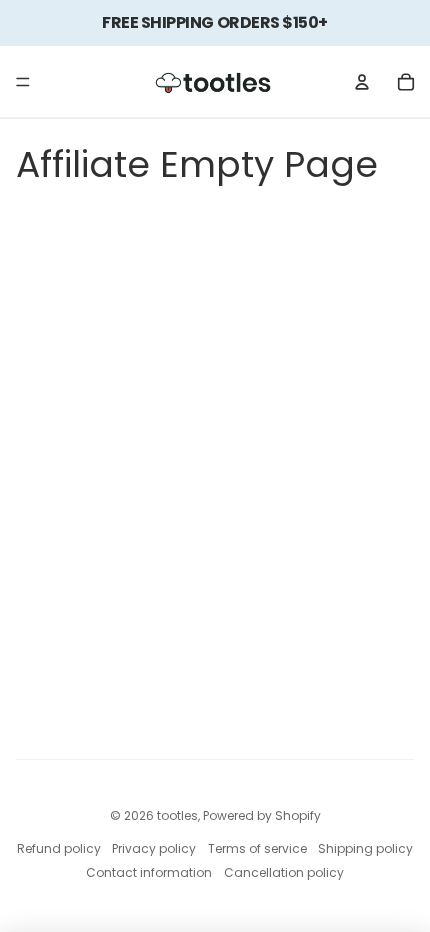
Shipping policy (365, 848)
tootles (177, 815)
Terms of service (257, 848)
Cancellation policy (284, 872)
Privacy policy (154, 848)
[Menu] (23, 82)
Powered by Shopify (262, 815)
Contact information (149, 872)
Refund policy (59, 848)
